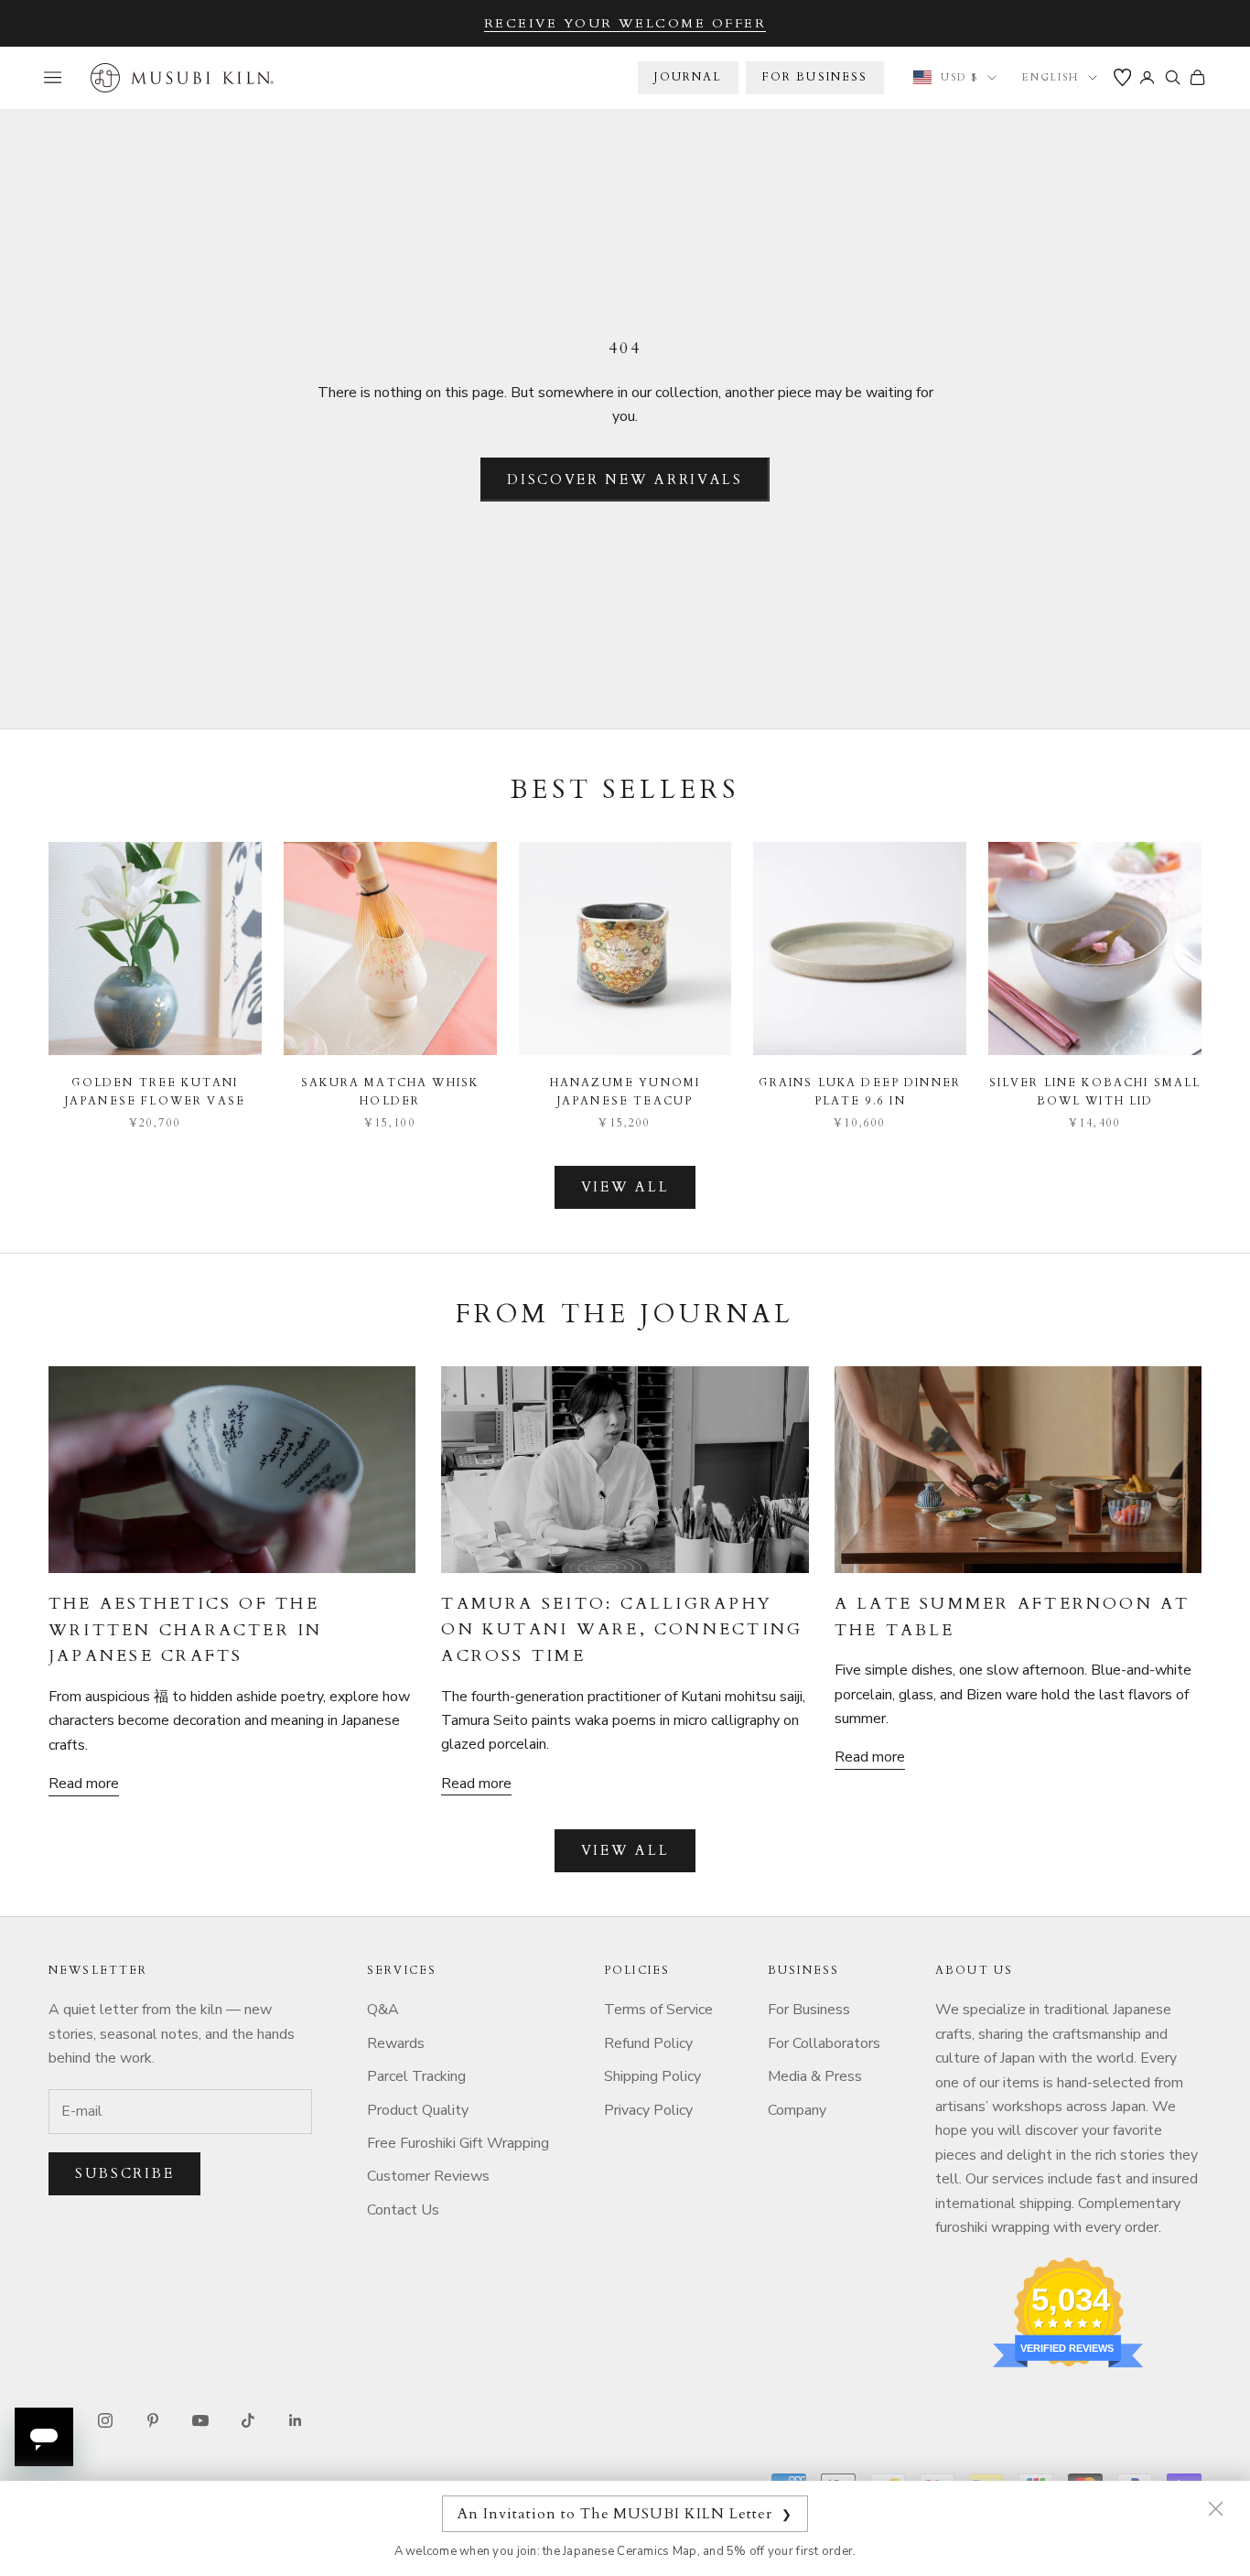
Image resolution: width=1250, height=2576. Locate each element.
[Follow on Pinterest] (153, 2420)
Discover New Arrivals (625, 480)
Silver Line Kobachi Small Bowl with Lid (1095, 1092)
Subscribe (124, 2173)
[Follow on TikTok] (248, 2420)
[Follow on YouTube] (200, 2420)
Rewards (396, 2043)
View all (625, 1187)
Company (797, 2110)
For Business (809, 2010)
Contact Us (403, 2210)
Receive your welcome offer (625, 23)
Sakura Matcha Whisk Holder (390, 1092)
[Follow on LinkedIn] (296, 2420)
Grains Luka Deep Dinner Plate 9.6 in (860, 1092)
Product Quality (418, 2110)
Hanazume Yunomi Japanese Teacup (625, 1092)
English (1051, 77)
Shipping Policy (652, 2076)
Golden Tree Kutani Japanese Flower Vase (155, 1092)
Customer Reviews (428, 2176)
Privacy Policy (648, 2110)
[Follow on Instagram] (105, 2420)
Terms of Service (658, 2010)
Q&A (383, 2010)
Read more (84, 1784)
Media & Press (815, 2076)
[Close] (1215, 2508)
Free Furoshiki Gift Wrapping (458, 2143)
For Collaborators (824, 2043)
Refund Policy (648, 2043)
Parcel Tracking (416, 2076)
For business (815, 77)
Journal (688, 77)
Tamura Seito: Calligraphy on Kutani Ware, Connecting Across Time (622, 1630)
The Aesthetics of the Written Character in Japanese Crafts (186, 1630)
